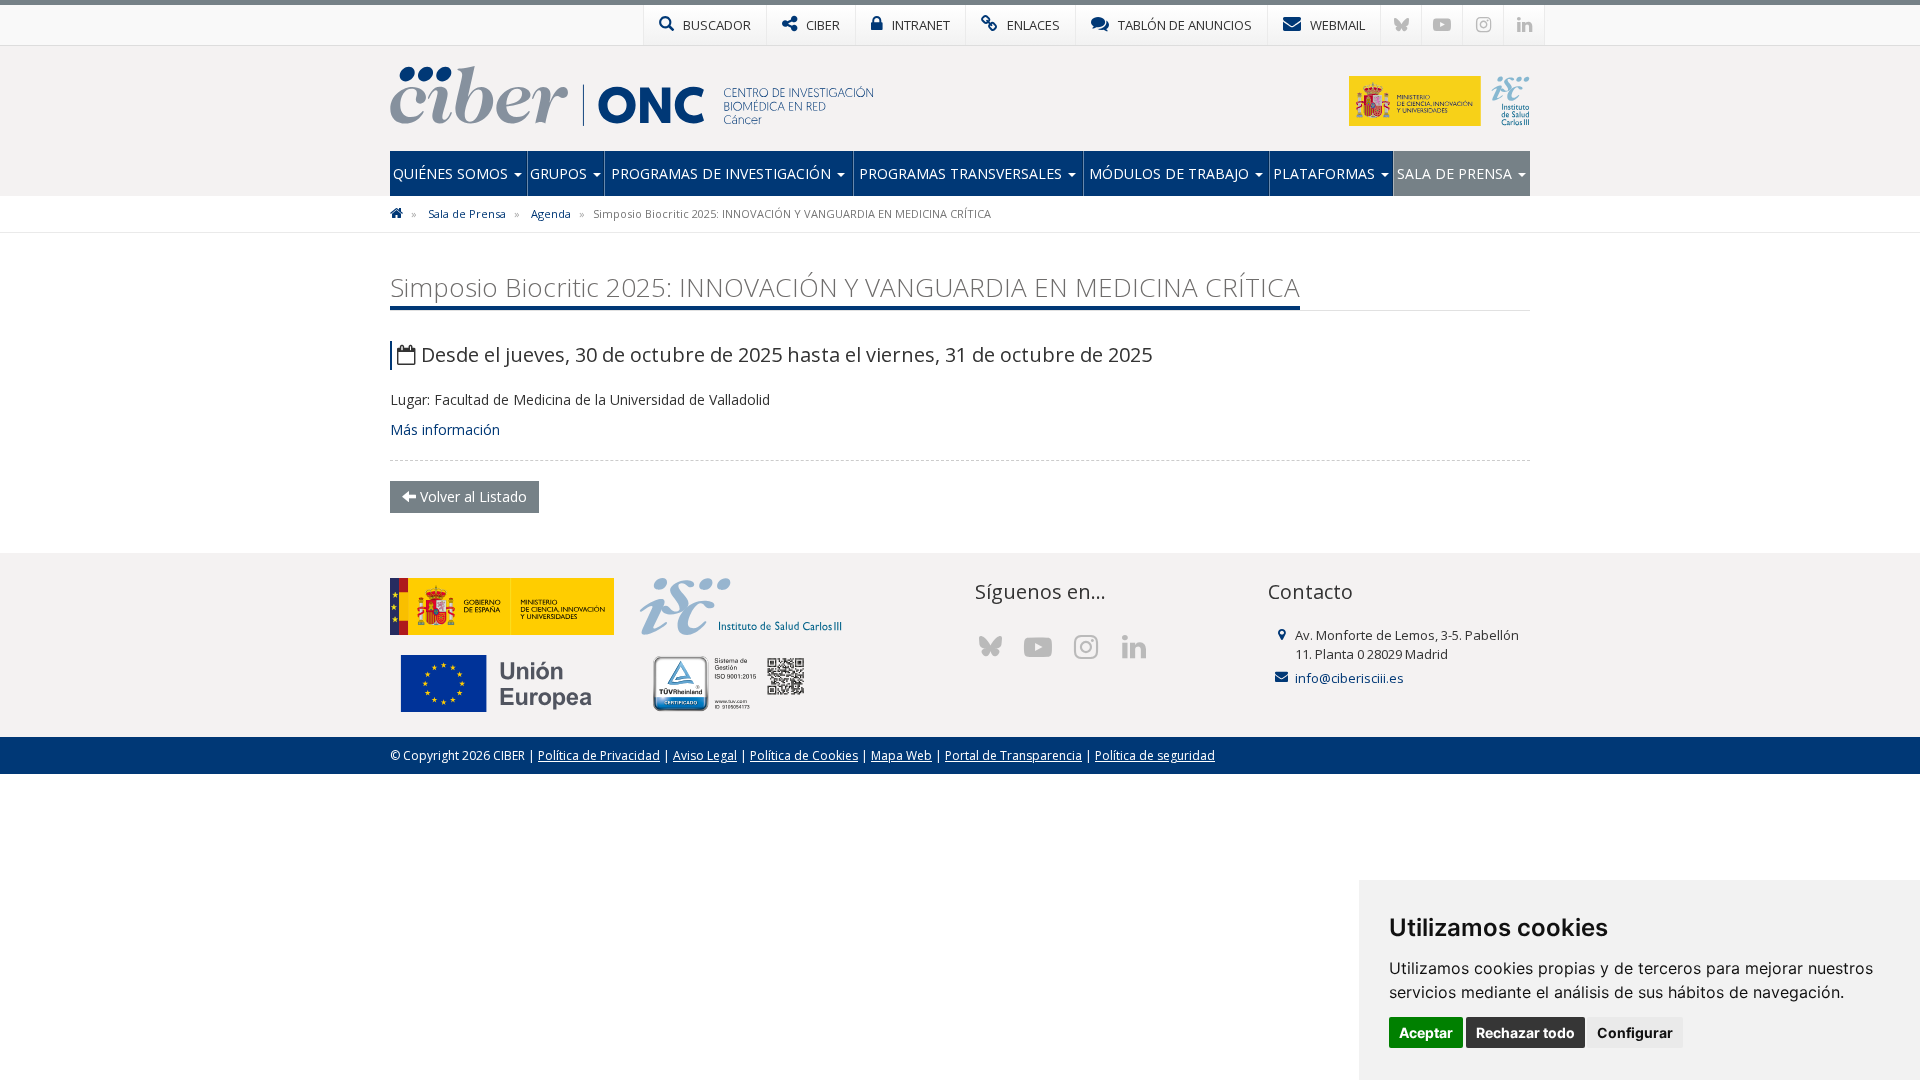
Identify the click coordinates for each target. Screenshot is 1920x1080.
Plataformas (1326, 173)
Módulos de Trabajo (1171, 173)
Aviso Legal (705, 755)
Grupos (560, 173)
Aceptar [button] (1426, 1032)
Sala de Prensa (1456, 173)
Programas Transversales (962, 173)
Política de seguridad (1155, 755)
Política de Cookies (804, 755)
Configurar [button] (1635, 1032)
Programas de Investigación (723, 173)
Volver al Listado (471, 496)
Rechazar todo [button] (1525, 1032)
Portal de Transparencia (1013, 755)
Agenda (551, 213)
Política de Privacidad (599, 755)
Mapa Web (901, 755)
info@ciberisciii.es (1349, 678)
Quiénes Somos (452, 173)
